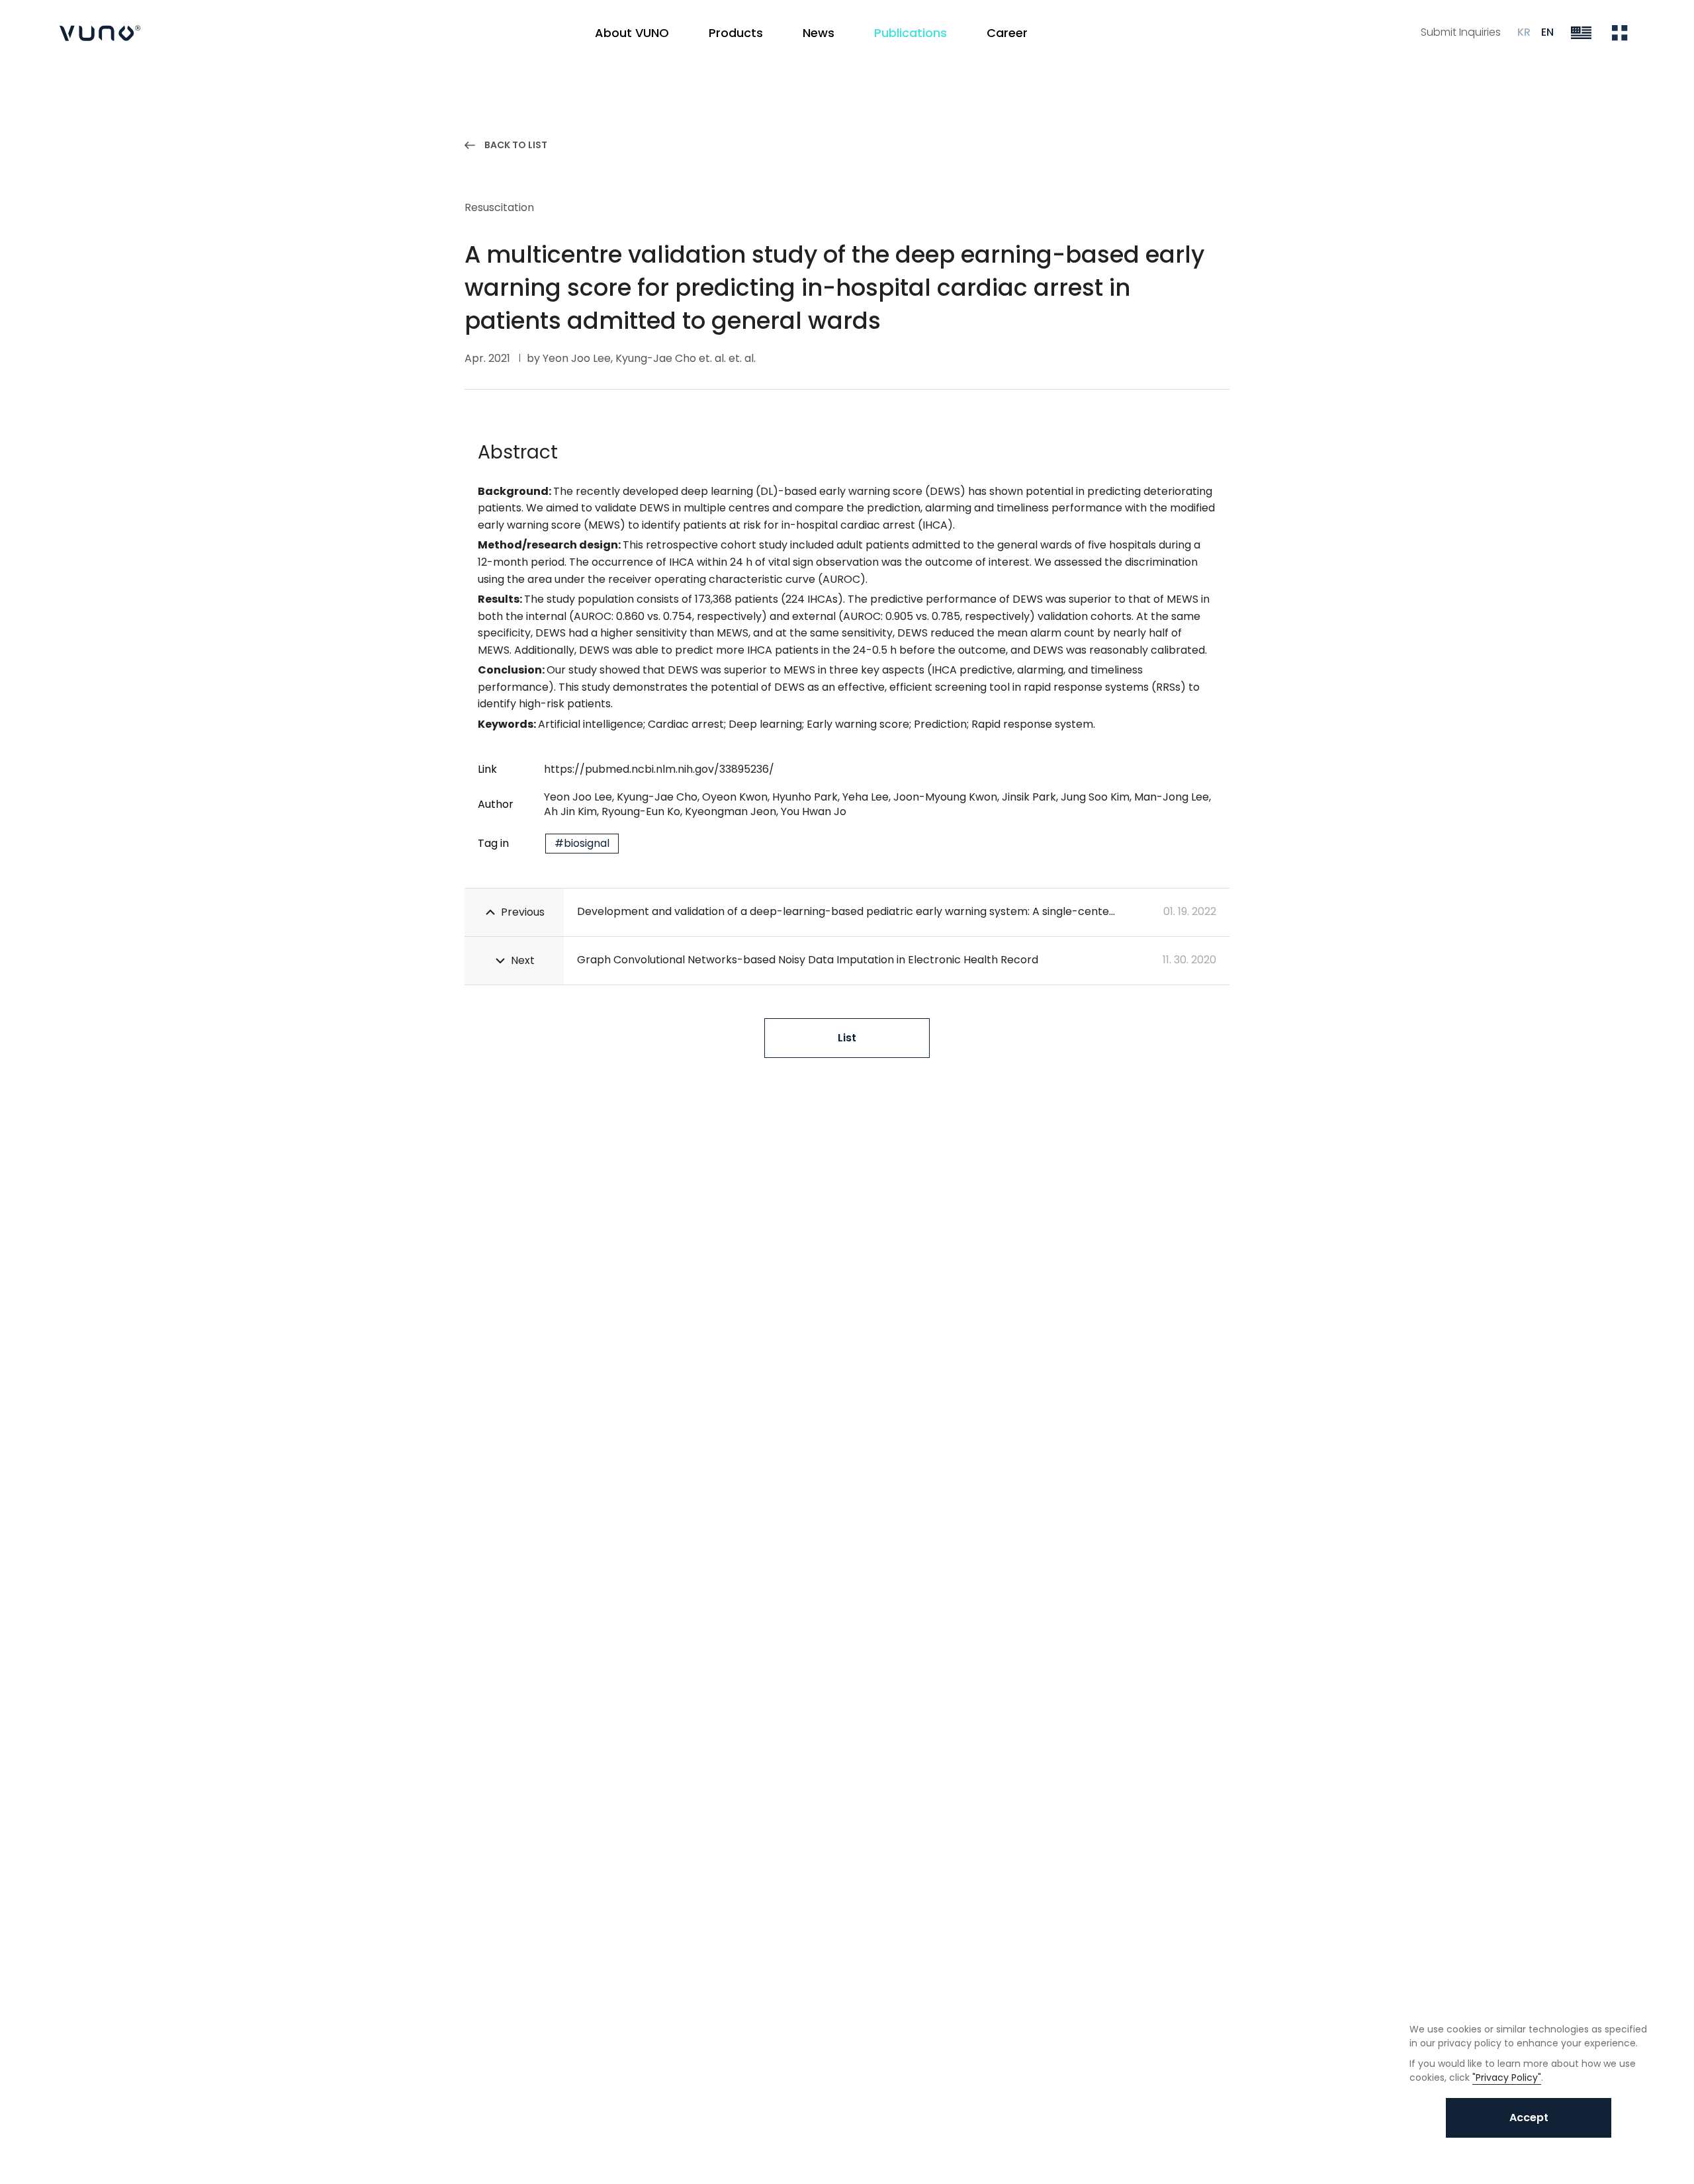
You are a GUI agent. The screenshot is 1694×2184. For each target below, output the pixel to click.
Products (736, 33)
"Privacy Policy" (1507, 2077)
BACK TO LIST (516, 145)
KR (1524, 32)
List (847, 1038)
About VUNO (632, 33)
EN (1547, 32)
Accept (1529, 2118)
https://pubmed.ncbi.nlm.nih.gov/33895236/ (659, 769)
